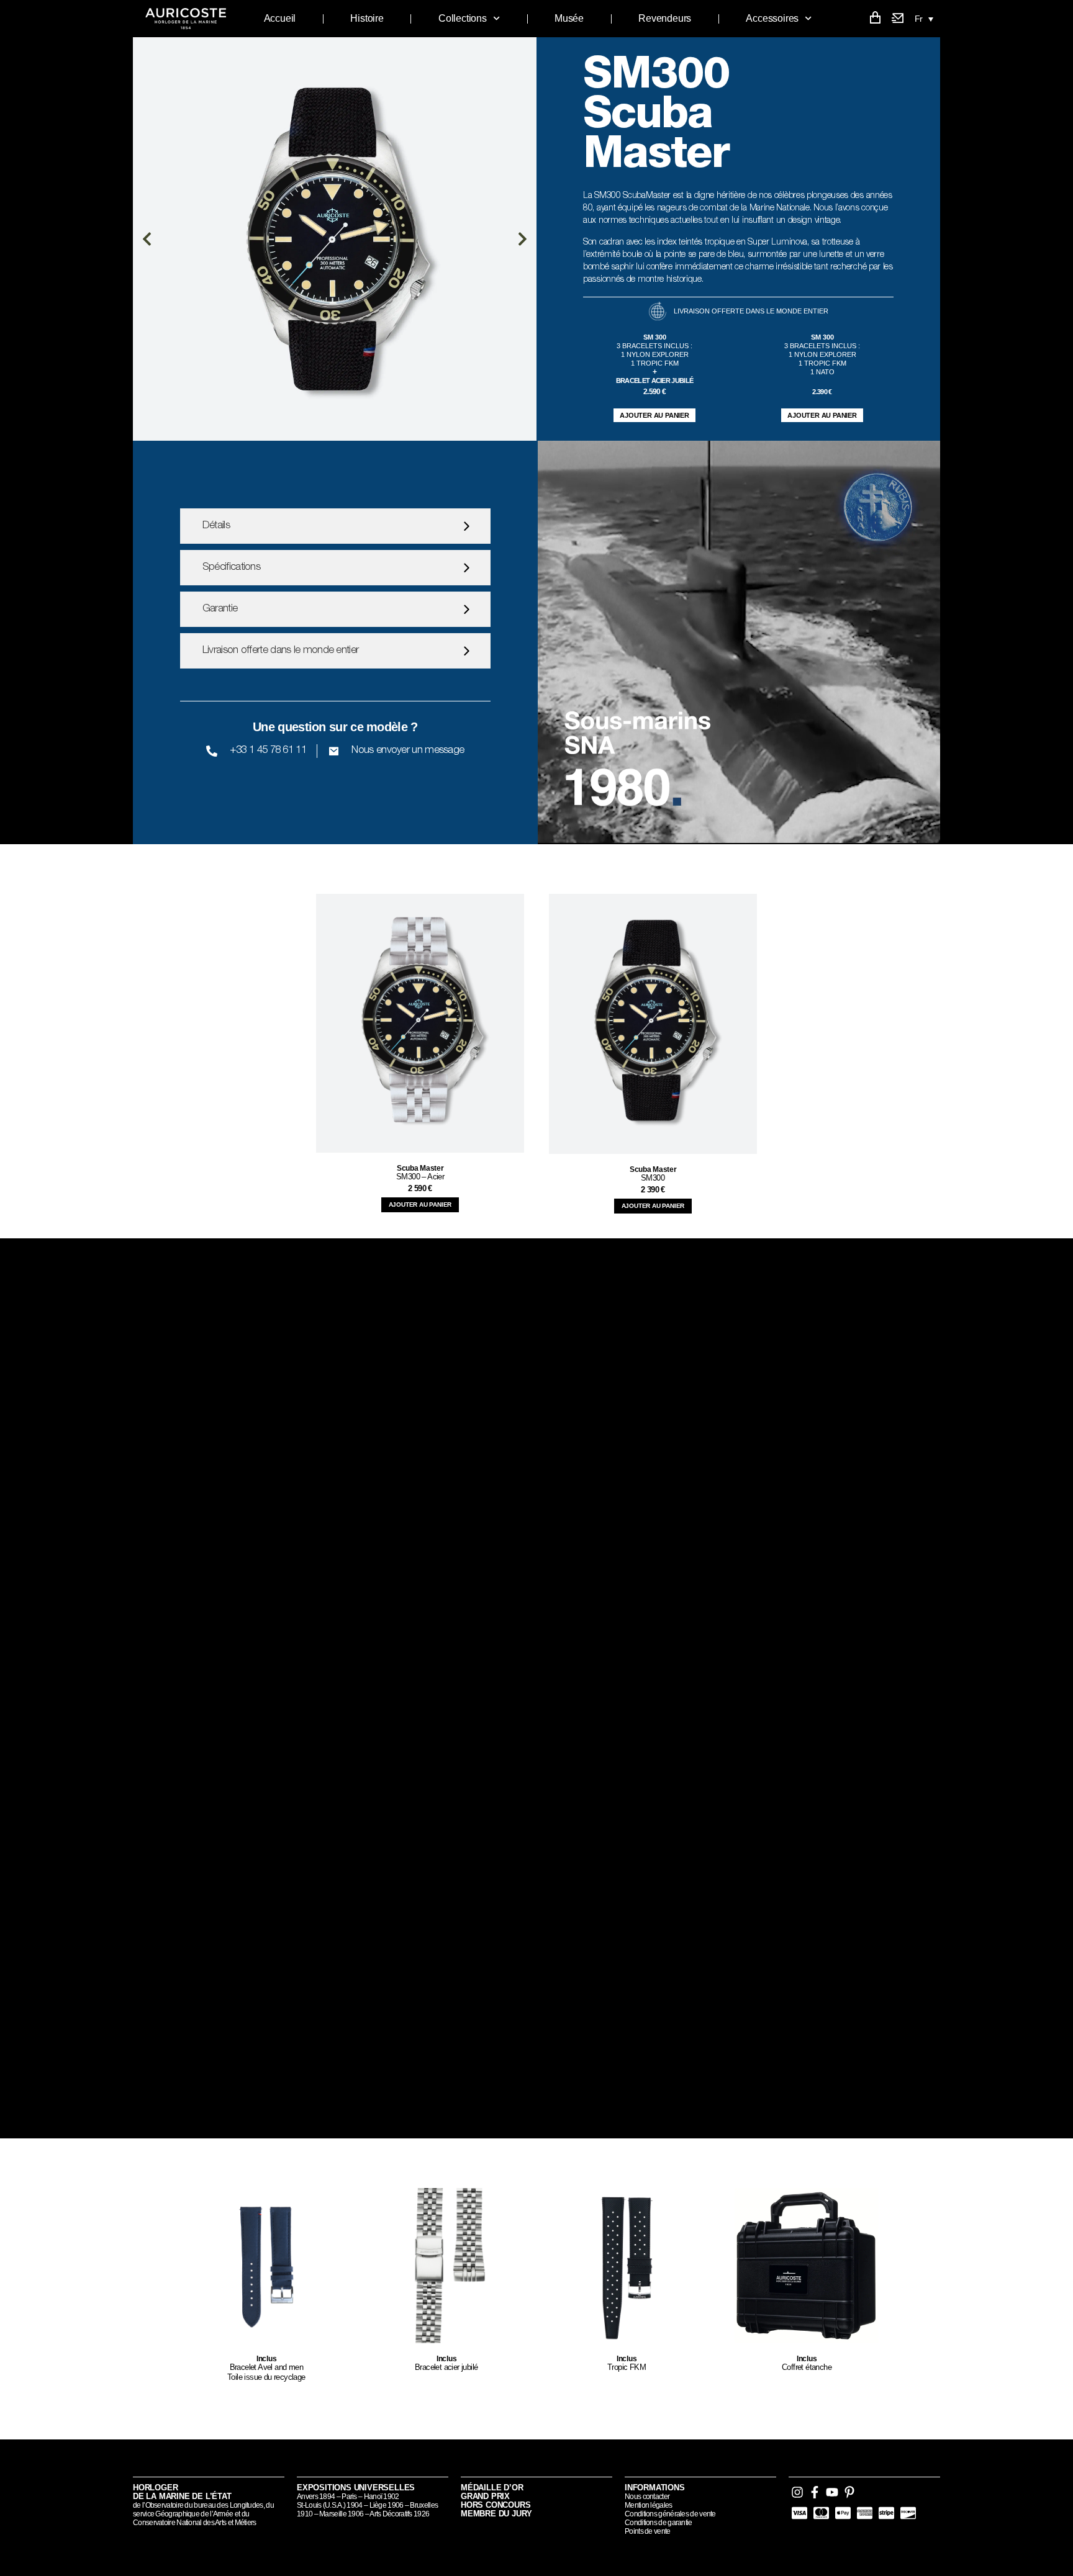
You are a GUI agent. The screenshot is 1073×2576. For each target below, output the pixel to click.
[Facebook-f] (815, 2492)
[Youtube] (832, 2492)
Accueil (280, 18)
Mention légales (649, 2505)
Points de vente (648, 2531)
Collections (463, 18)
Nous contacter (647, 2497)
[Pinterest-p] (849, 2492)
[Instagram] (797, 2492)
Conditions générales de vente (670, 2514)
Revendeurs (665, 18)
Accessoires (772, 18)
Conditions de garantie (659, 2523)
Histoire (367, 18)
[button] (924, 18)
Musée (569, 18)
